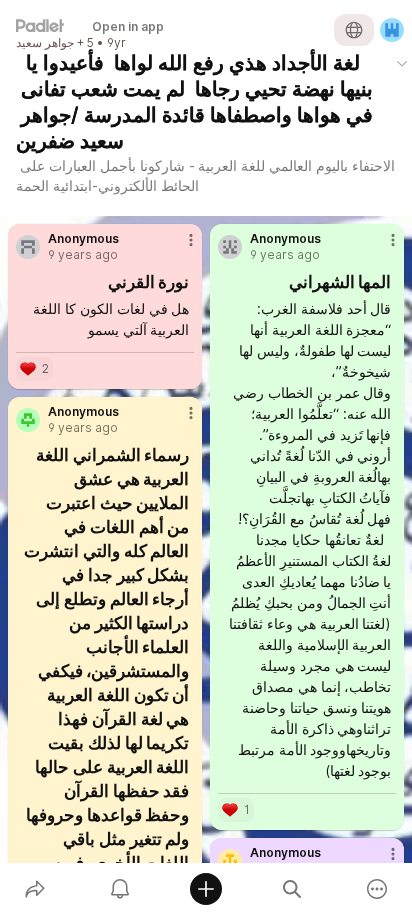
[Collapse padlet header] (402, 63)
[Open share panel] (35, 889)
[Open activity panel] (121, 889)
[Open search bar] (292, 889)
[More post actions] (178, 248)
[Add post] (206, 889)
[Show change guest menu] (392, 30)
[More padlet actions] (377, 889)
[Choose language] (354, 30)
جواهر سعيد (45, 43)
